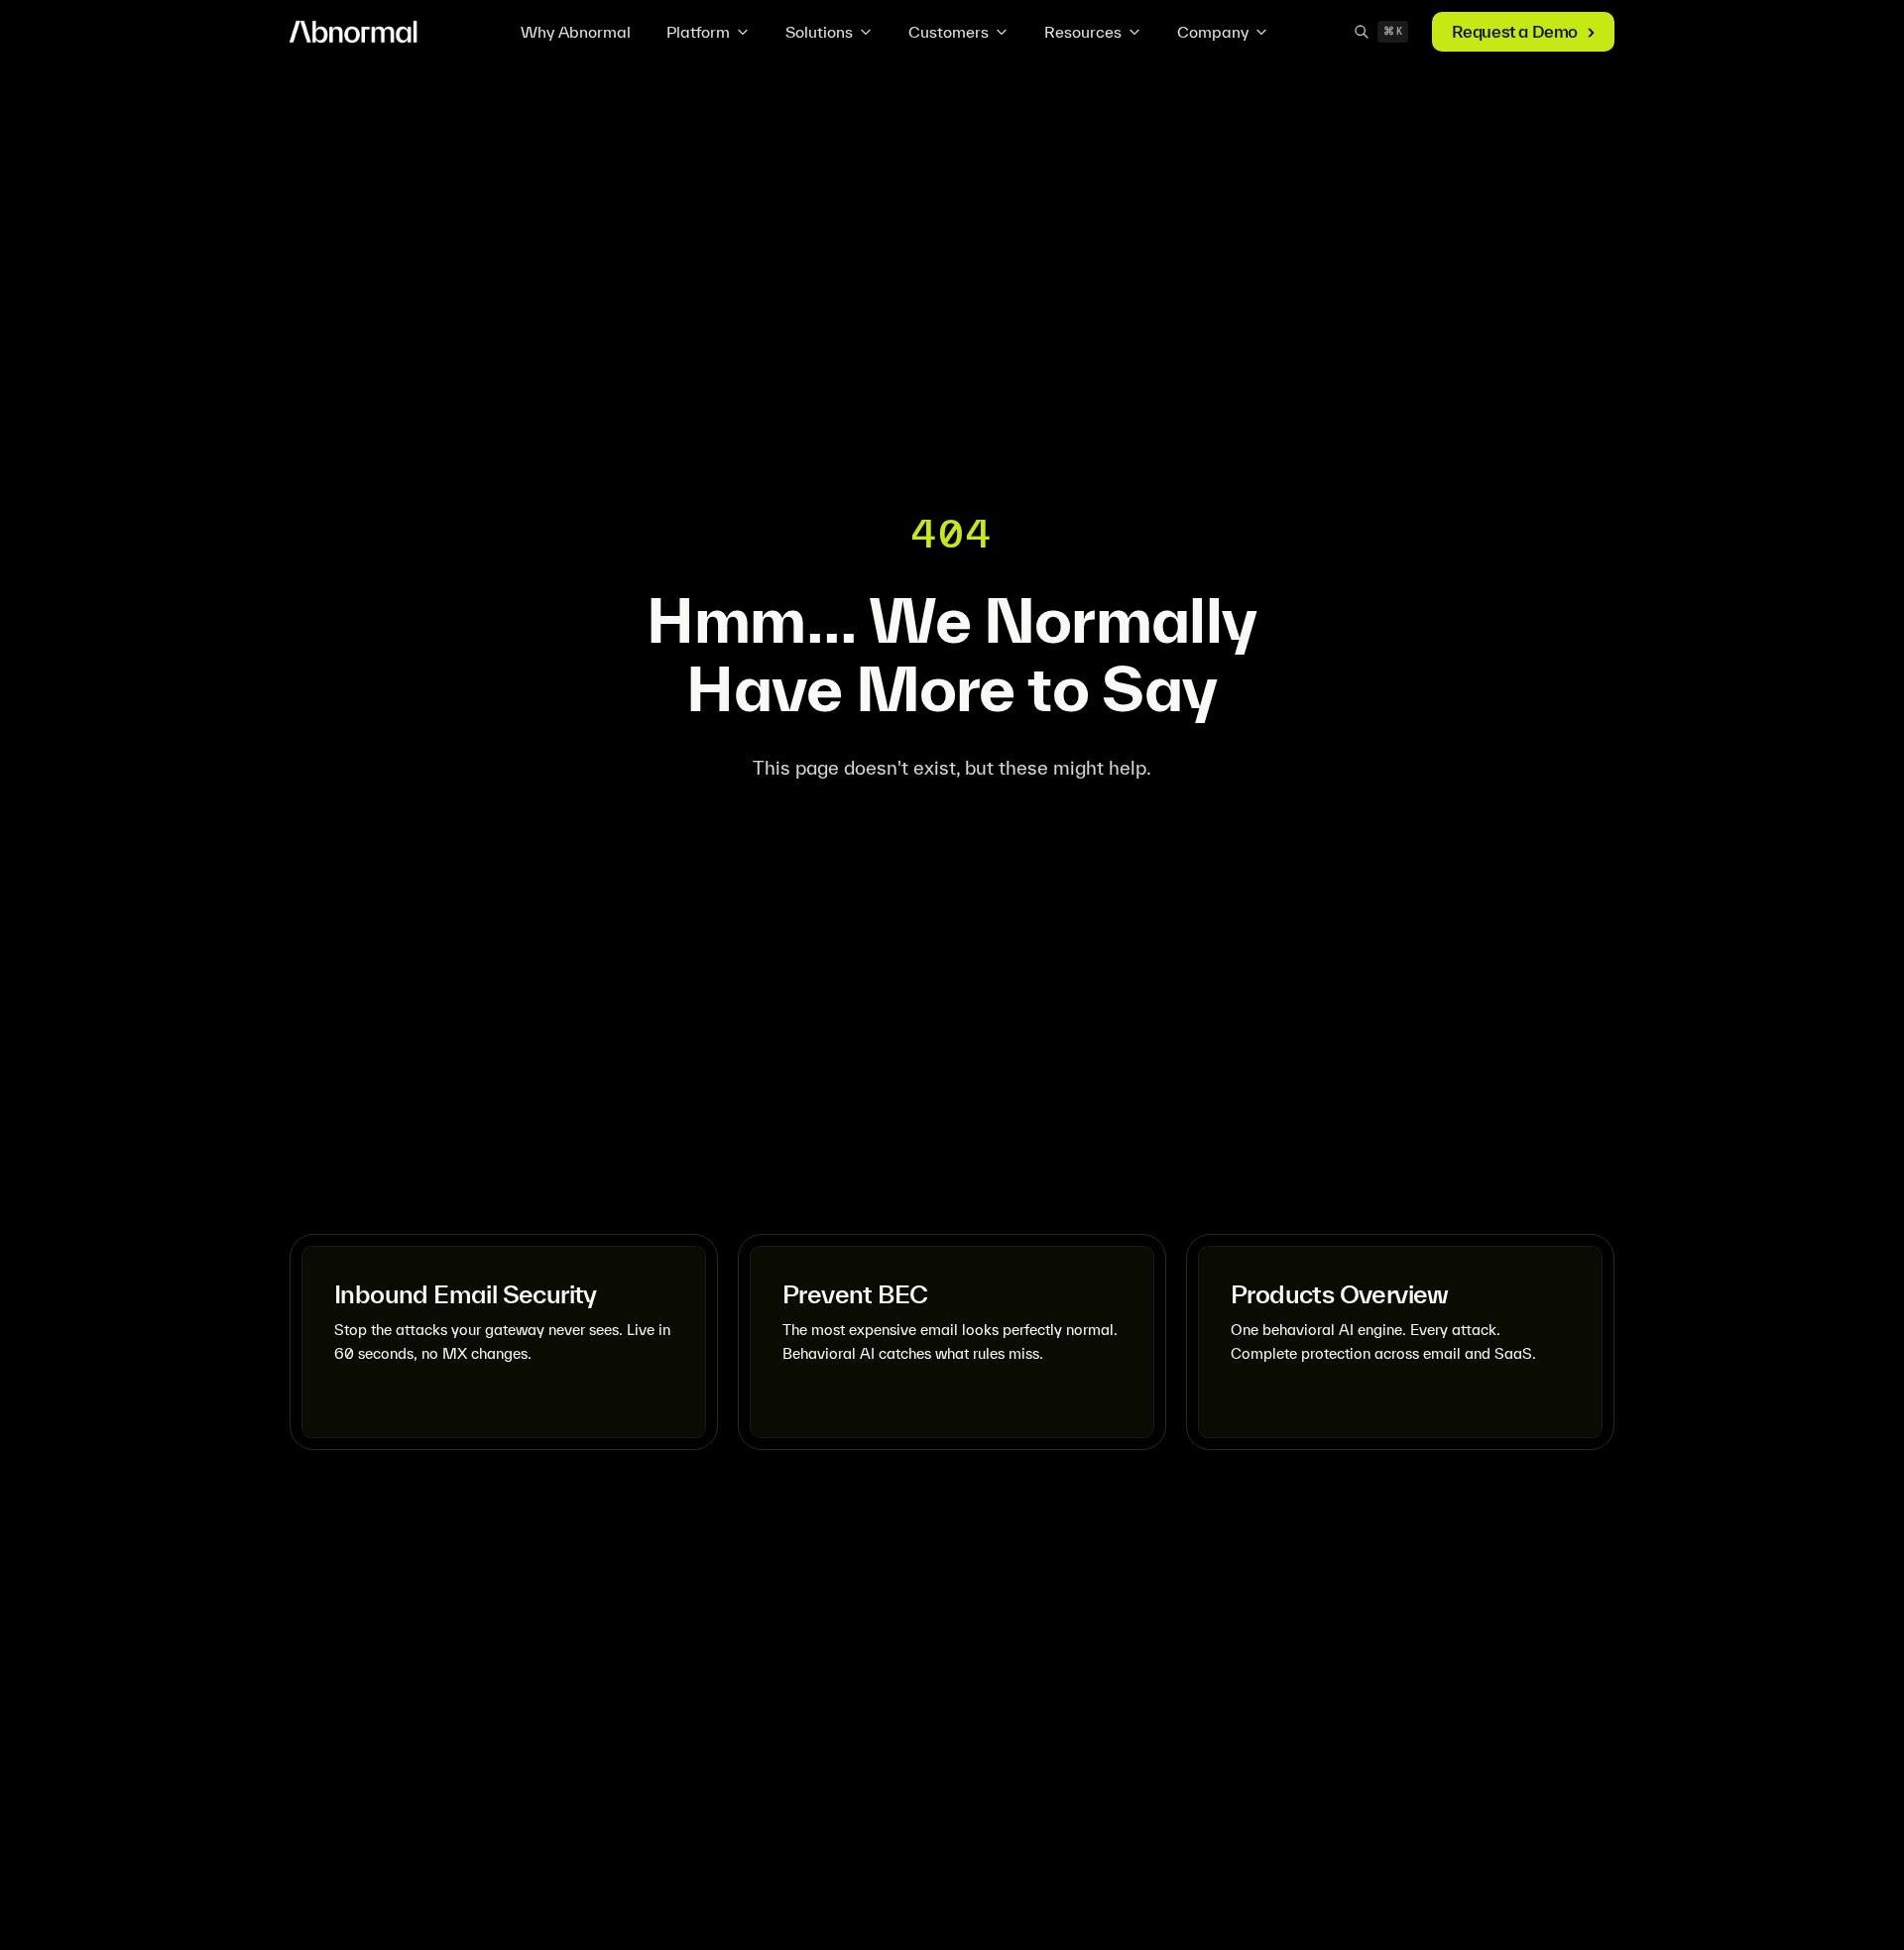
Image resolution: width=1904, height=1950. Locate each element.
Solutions (819, 32)
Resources (1083, 32)
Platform (698, 32)
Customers (949, 32)
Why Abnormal (576, 32)
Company (1213, 32)
